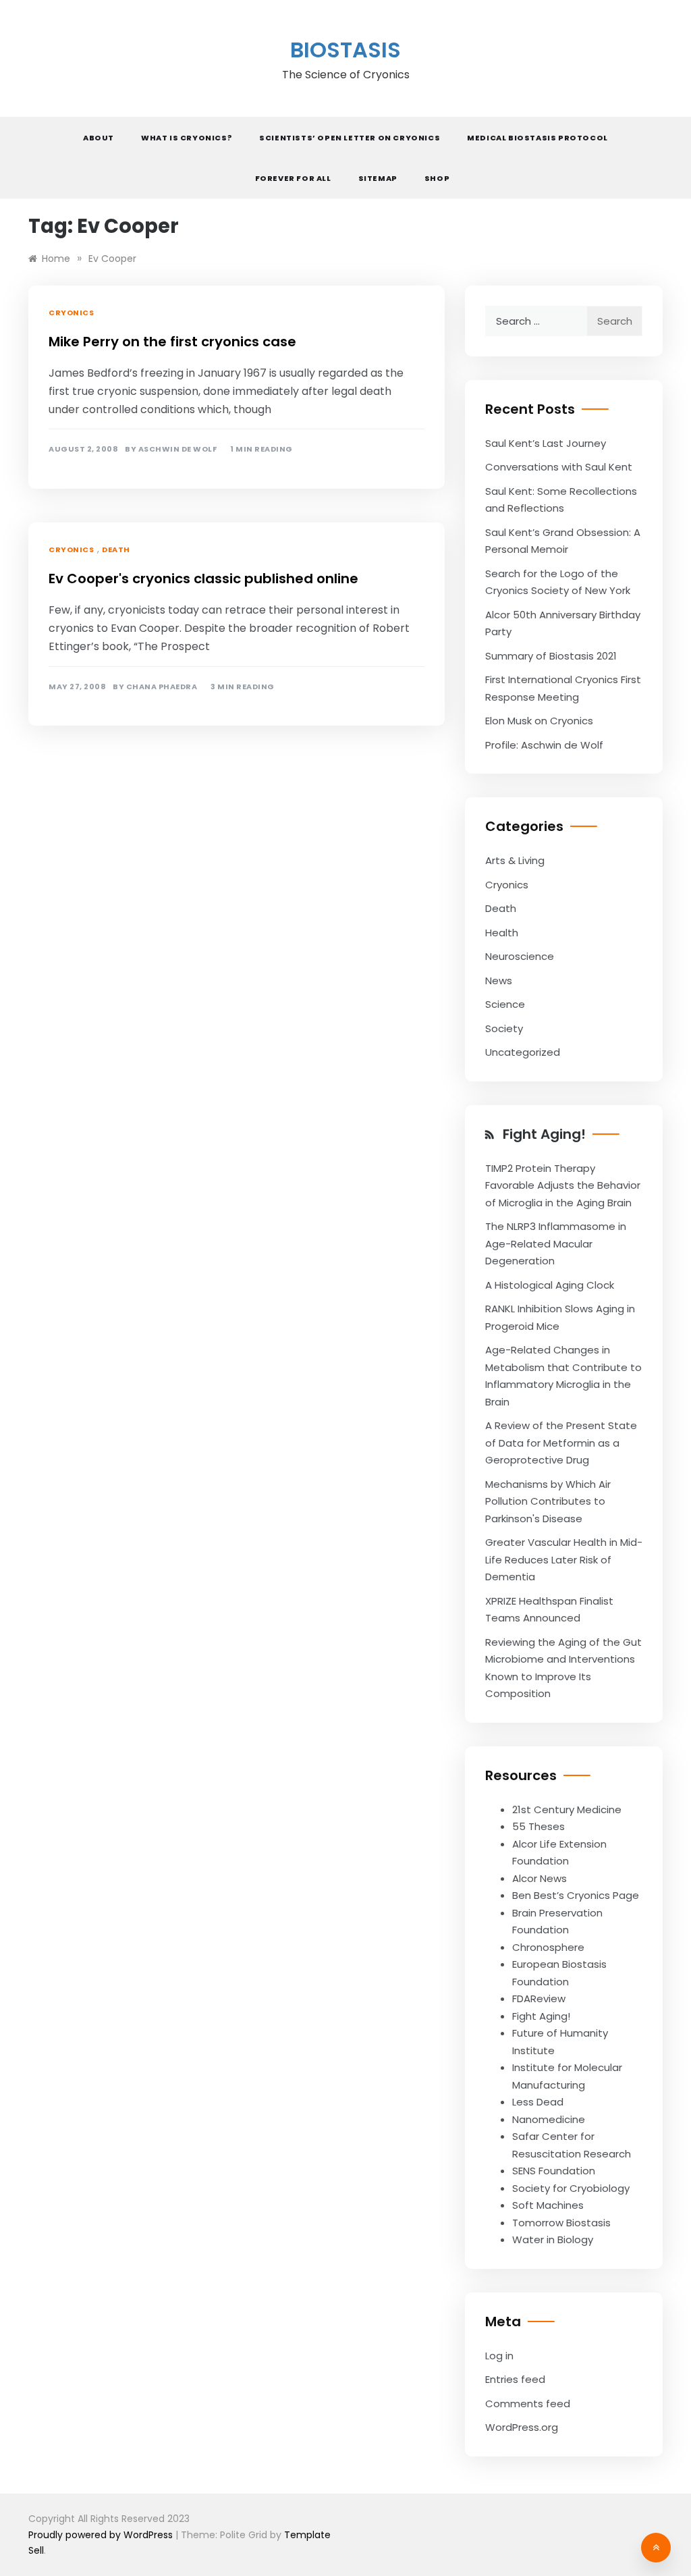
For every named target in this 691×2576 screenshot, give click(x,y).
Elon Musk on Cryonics (539, 721)
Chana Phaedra (162, 687)
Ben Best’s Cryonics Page (576, 1895)
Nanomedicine (549, 2119)
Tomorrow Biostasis (561, 2223)
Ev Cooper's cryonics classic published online (203, 579)
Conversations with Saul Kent (559, 467)
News (499, 981)
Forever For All (293, 178)
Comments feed (528, 2404)
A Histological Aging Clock (550, 1285)
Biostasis (345, 50)
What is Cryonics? (187, 138)
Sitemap (378, 178)
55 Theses (538, 1826)
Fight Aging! (544, 1134)
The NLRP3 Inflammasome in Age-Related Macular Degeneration (556, 1243)
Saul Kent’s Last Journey (546, 443)
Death (116, 549)
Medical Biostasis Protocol (537, 138)
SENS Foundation (554, 2171)
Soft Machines (548, 2205)
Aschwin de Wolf (178, 449)
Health (502, 933)
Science (505, 1004)
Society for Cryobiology (571, 2188)
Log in (499, 2356)
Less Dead (538, 2102)
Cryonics (71, 313)
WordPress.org (522, 2427)
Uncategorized (523, 1052)
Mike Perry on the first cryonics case (172, 342)
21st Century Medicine (567, 1809)
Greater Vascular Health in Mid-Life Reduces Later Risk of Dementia (564, 1559)
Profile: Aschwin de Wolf (544, 745)
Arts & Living (515, 860)
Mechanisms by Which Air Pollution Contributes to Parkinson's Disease (548, 1501)
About (99, 138)
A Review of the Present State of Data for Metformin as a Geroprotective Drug (561, 1443)
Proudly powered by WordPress (102, 2535)
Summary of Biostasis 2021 (551, 656)
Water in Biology (553, 2239)
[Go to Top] (656, 2548)
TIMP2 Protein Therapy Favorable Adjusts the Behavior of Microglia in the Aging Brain (563, 1185)
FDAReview (539, 1998)
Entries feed (515, 2379)
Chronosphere (548, 1947)
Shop (437, 178)
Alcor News (540, 1878)
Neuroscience (520, 956)
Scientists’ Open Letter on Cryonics (350, 138)
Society (504, 1028)
